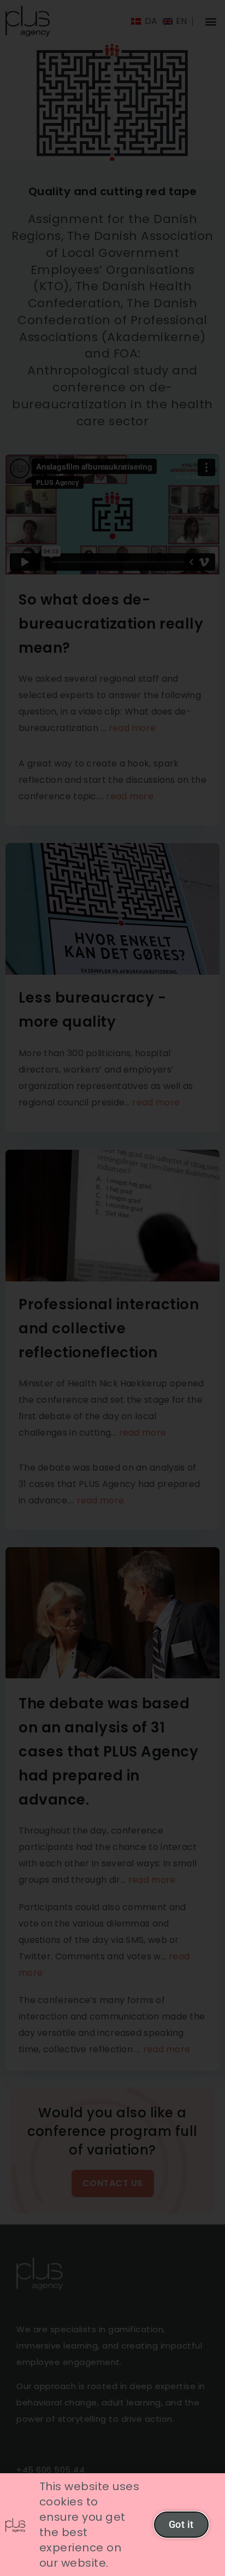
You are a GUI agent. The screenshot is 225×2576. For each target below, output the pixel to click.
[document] (112, 1288)
